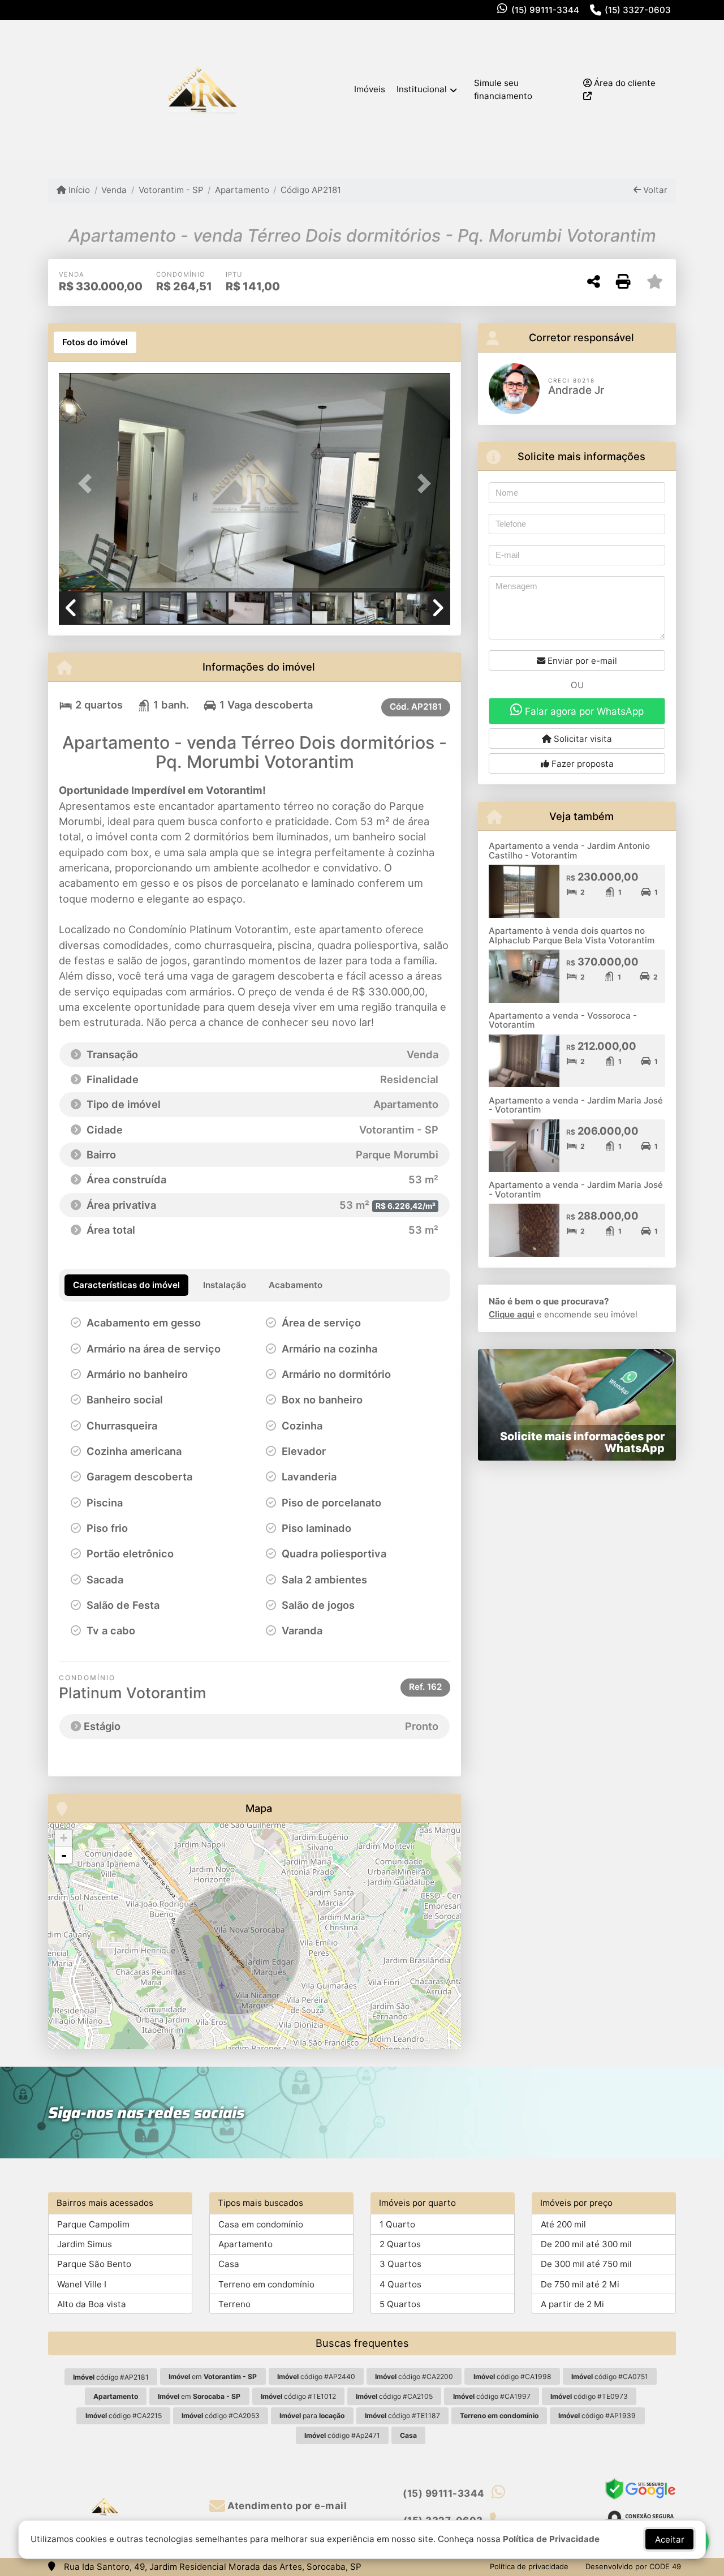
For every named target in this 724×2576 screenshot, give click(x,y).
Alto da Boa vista (92, 2304)
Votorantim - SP (171, 190)
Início (78, 190)
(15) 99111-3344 (545, 10)
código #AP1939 (597, 2416)
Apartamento (242, 190)
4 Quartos (400, 2284)
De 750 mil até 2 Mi (580, 2284)
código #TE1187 (402, 2416)
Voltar (654, 190)
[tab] (95, 342)
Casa (229, 2264)
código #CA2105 (394, 2396)
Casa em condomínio (261, 2224)
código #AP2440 (316, 2377)
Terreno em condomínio (266, 2284)
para (312, 2416)
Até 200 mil (563, 2224)
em (213, 2377)
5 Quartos (400, 2304)
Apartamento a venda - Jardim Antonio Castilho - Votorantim (569, 851)
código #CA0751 (610, 2377)
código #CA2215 (124, 2416)
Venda (114, 190)
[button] (88, 483)
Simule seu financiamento (503, 89)
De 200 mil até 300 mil (586, 2244)
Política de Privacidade (551, 2539)
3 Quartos (400, 2264)
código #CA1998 (512, 2377)
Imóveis (370, 89)
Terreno (234, 2304)
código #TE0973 (589, 2396)
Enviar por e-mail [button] (581, 661)
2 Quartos (400, 2244)
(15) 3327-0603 (638, 10)
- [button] (64, 1855)
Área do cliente (624, 83)
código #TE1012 (298, 2396)
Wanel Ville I (82, 2284)
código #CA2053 (221, 2416)
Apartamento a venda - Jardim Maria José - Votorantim (576, 1105)
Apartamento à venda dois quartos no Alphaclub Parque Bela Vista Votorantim (572, 935)
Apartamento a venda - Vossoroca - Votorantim (563, 1020)
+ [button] (64, 1838)
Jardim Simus (85, 2244)
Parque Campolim (93, 2224)
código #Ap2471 (342, 2435)
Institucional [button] (422, 89)
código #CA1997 (492, 2396)
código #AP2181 (111, 2377)
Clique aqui (512, 1314)
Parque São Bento (94, 2264)
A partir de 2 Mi (572, 2304)
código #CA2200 (414, 2377)
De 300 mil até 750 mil (586, 2264)
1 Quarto (397, 2224)
